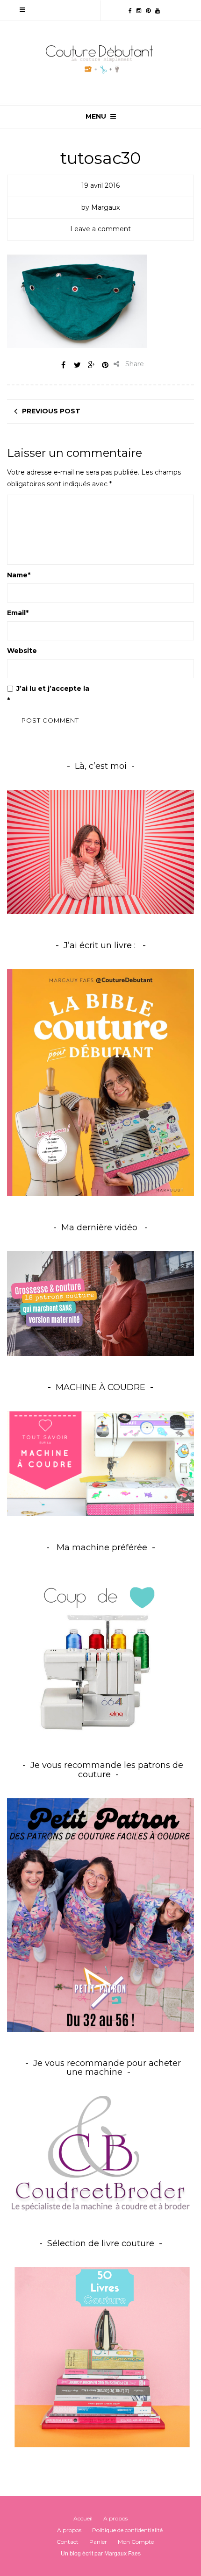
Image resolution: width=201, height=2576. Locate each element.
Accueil (83, 2518)
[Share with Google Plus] (91, 365)
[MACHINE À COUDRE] (100, 1463)
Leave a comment (100, 229)
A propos (115, 2518)
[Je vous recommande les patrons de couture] (100, 1914)
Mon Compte (136, 2542)
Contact (68, 2542)
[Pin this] (105, 365)
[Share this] (63, 365)
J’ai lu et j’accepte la (98, 694)
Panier (98, 2542)
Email (18, 613)
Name (19, 575)
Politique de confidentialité (140, 688)
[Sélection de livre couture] (100, 2360)
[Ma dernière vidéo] (100, 1303)
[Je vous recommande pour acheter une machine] (100, 2153)
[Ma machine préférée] (100, 1653)
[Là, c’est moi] (100, 852)
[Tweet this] (77, 365)
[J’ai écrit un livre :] (100, 1082)
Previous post (51, 411)
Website (22, 651)
